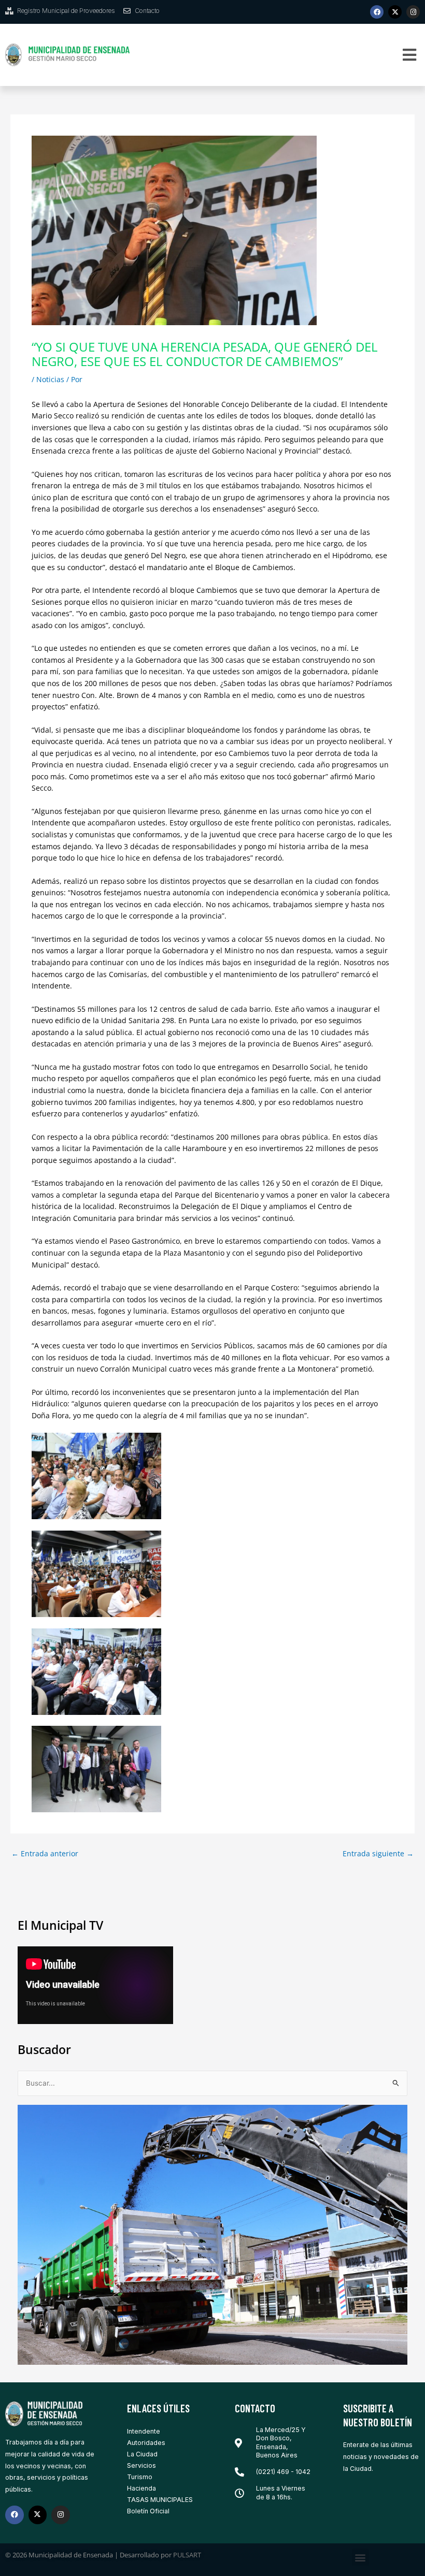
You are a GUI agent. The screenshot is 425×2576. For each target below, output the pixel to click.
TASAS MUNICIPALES (160, 2500)
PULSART (187, 2555)
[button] (409, 55)
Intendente (144, 2431)
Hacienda (141, 2488)
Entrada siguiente (378, 1854)
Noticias (50, 379)
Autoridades (146, 2443)
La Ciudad (142, 2454)
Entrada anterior (45, 1854)
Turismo (140, 2477)
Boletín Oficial (148, 2511)
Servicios (141, 2465)
